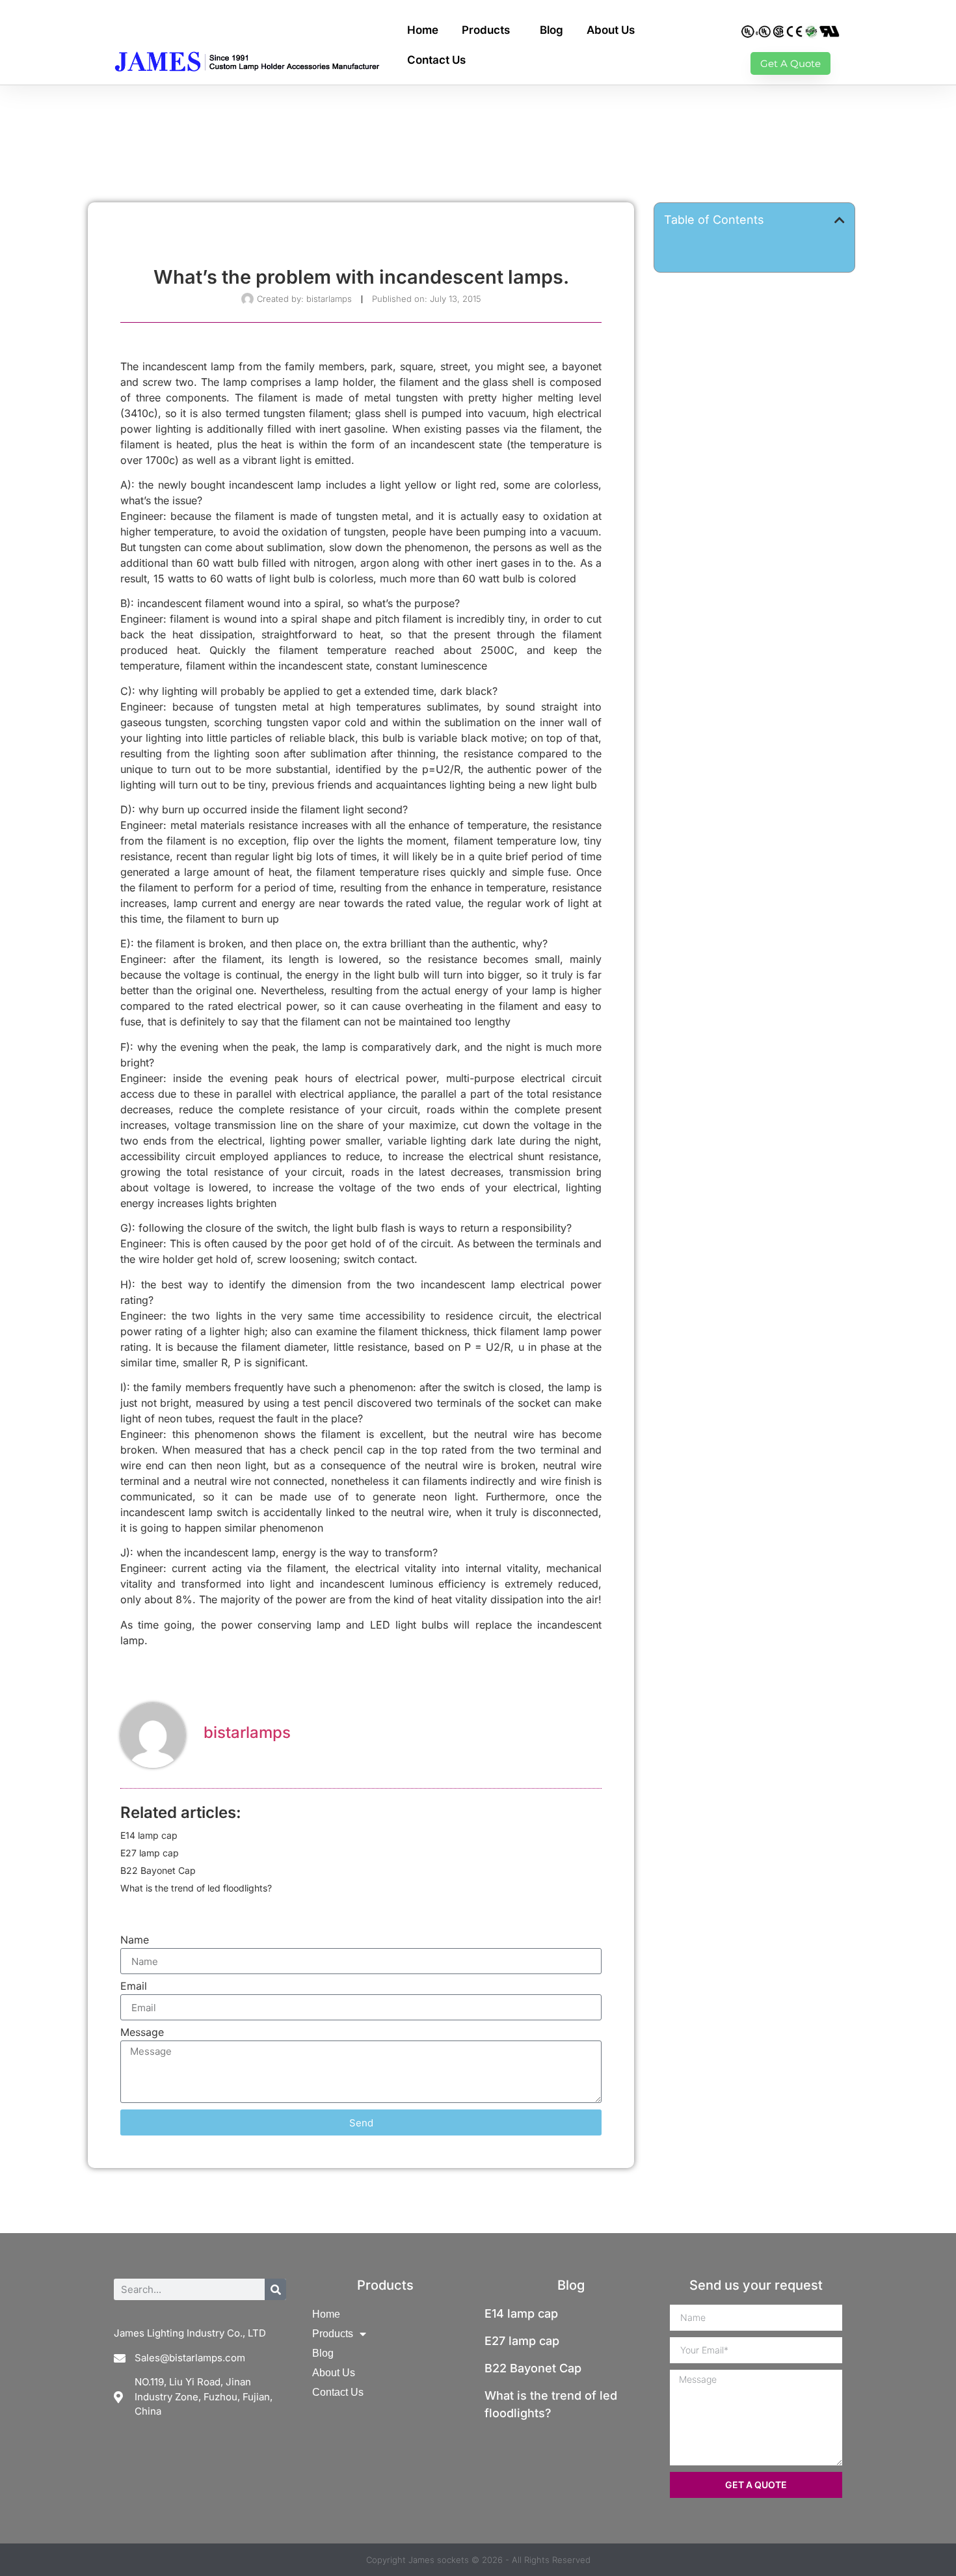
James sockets (439, 2560)
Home (423, 30)
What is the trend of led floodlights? (196, 1888)
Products (486, 30)
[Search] (275, 2289)
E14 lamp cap (149, 1835)
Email (134, 1986)
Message (142, 2033)
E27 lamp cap (150, 1853)
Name (135, 1940)
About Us (611, 30)
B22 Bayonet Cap (158, 1870)
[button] (840, 220)
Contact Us (436, 60)
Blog (551, 30)
